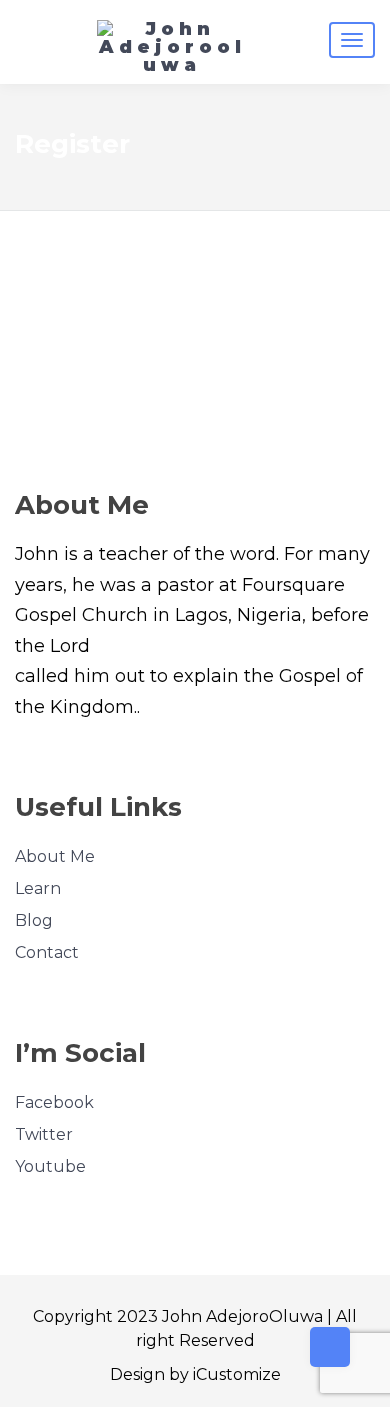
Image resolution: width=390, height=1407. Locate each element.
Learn (38, 888)
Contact (47, 952)
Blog (34, 920)
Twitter (44, 1134)
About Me (55, 856)
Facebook (54, 1102)
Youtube (50, 1166)
